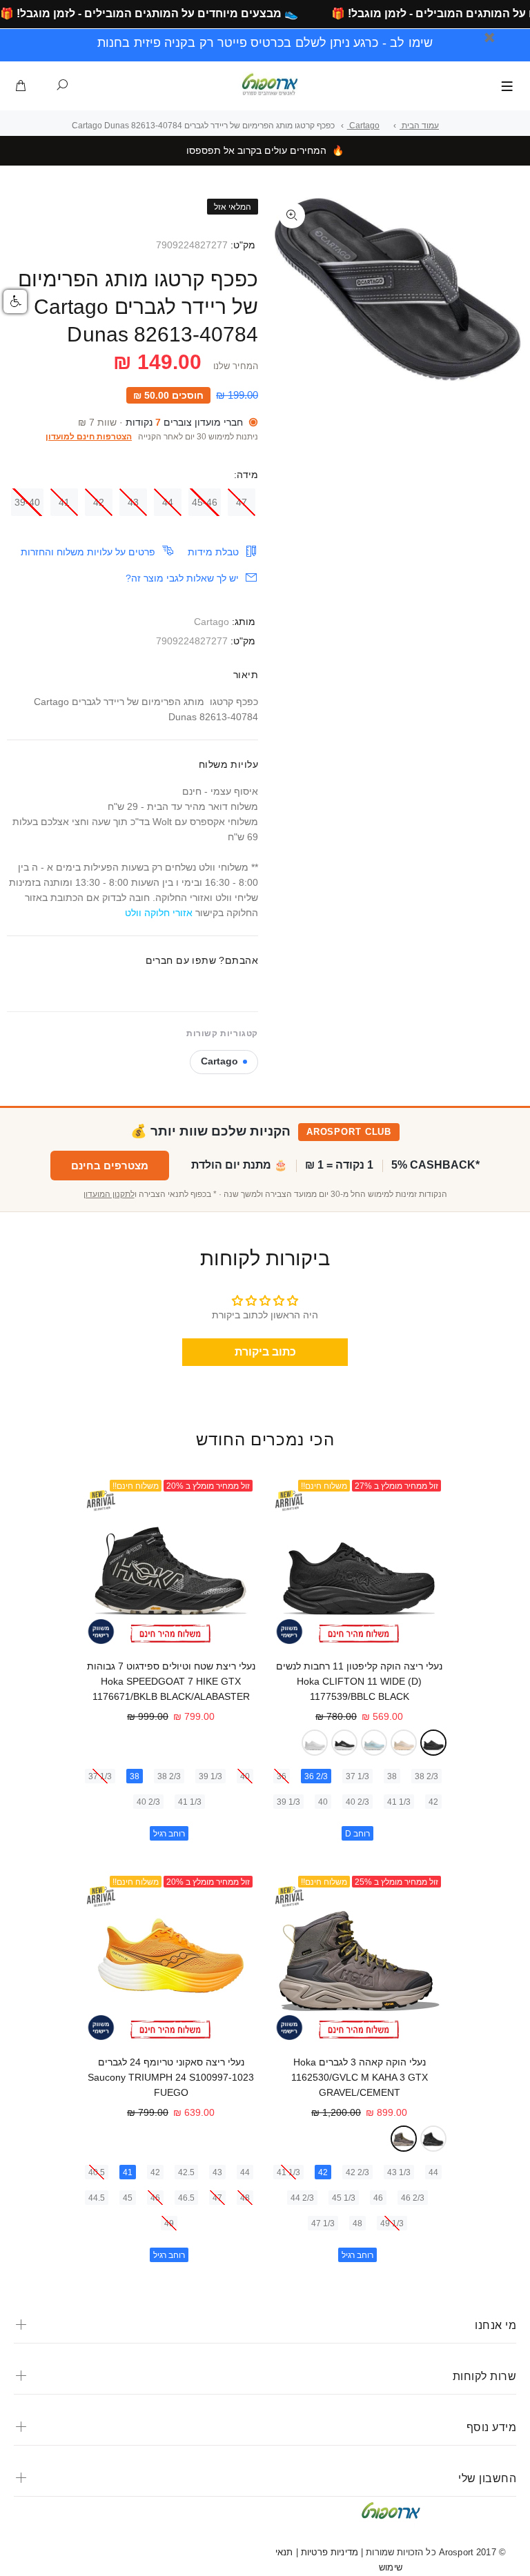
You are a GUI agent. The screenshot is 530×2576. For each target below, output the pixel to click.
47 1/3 (323, 2223)
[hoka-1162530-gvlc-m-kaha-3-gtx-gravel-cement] (404, 2139)
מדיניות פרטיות (328, 2552)
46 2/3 (413, 2198)
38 (392, 1776)
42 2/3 (357, 2172)
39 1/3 (288, 1802)
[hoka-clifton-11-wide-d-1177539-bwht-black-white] (344, 1743)
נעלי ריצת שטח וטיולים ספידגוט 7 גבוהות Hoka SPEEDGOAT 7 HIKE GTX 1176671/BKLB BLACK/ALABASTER (171, 1681)
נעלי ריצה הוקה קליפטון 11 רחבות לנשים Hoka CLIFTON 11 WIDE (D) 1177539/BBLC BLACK (359, 1681)
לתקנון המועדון (109, 1194)
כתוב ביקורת (265, 1352)
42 (99, 502)
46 (378, 2198)
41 (64, 502)
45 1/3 (344, 2198)
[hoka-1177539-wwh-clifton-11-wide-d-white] (315, 1743)
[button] (15, 301)
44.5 (97, 2198)
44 (168, 502)
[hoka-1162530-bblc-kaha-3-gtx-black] (433, 2139)
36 (282, 1776)
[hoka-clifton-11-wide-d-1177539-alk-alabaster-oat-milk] (404, 1743)
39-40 (27, 502)
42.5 (186, 2172)
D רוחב (357, 1834)
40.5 (97, 2172)
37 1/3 (357, 1776)
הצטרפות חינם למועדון (89, 437)
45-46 (205, 502)
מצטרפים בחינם (110, 1166)
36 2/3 (316, 1776)
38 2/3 (426, 1776)
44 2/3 (302, 2198)
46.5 (186, 2198)
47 (242, 502)
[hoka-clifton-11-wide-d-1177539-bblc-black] (433, 1743)
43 (133, 502)
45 (128, 2198)
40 (323, 1802)
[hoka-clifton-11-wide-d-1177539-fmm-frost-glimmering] (374, 1743)
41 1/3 (399, 1802)
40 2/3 (357, 1802)
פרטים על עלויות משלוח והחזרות (88, 552)
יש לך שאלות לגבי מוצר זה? (182, 578)
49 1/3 (392, 2223)
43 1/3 (399, 2172)
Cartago (212, 622)
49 (169, 2223)
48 (357, 2223)
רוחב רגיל (169, 1834)
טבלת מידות (213, 552)
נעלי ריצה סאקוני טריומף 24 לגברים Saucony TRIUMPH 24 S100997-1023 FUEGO (171, 2077)
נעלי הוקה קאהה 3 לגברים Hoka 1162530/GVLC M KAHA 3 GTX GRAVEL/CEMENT (360, 2077)
